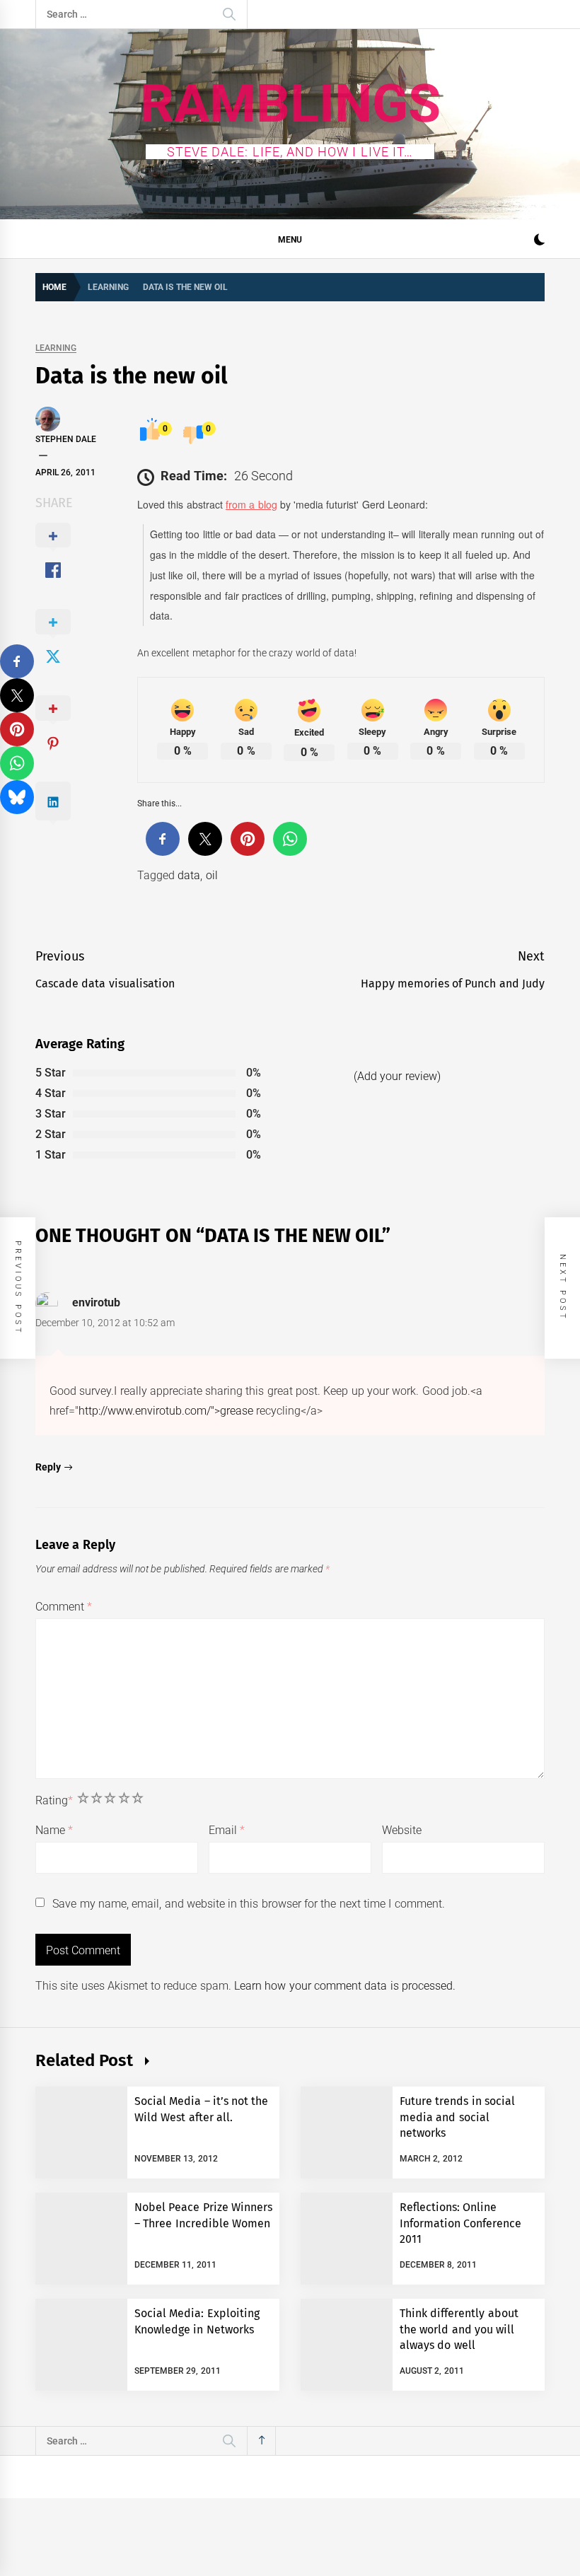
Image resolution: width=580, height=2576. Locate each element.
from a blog (251, 504)
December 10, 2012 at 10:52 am (105, 1323)
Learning (56, 348)
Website (402, 1830)
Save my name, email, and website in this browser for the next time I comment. (248, 1904)
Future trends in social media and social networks (457, 2117)
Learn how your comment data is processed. (345, 1986)
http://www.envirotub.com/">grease (166, 1411)
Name (54, 1830)
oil (212, 875)
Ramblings (290, 103)
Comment (64, 1607)
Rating (54, 1800)
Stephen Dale (66, 439)
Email (227, 1830)
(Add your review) (397, 1076)
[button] (539, 242)
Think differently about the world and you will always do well (459, 2329)
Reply (48, 1467)
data (189, 875)
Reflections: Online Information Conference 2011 (460, 2223)
